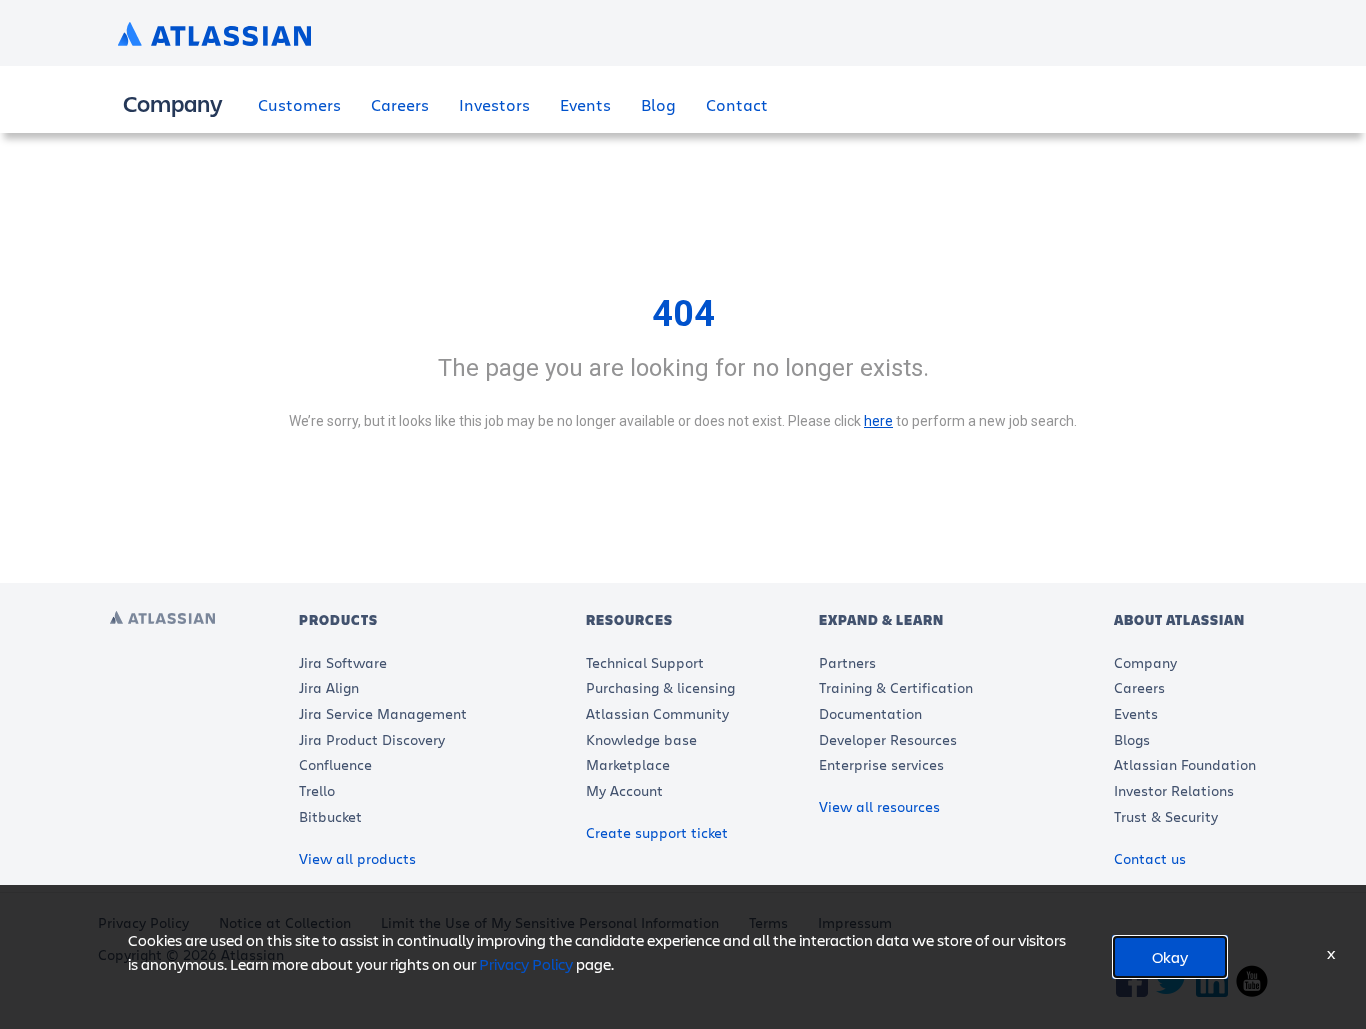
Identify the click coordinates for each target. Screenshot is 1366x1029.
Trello (317, 790)
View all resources (879, 806)
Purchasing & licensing (660, 687)
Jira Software (343, 662)
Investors (494, 104)
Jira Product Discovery (372, 739)
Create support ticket (657, 832)
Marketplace (628, 764)
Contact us (1150, 858)
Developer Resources (888, 739)
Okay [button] (1170, 956)
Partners (847, 662)
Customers (299, 104)
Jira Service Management (383, 713)
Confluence (335, 764)
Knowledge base (641, 739)
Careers (400, 104)
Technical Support (645, 662)
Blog (658, 104)
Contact (737, 104)
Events (585, 104)
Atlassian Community (657, 713)
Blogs (1132, 739)
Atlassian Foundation (1185, 764)
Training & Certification (896, 687)
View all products (357, 858)
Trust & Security (1166, 816)
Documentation (870, 713)
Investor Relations (1174, 790)
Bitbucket (330, 816)
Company (1145, 662)
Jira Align (329, 687)
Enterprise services (881, 764)
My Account (624, 790)
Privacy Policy (526, 963)
